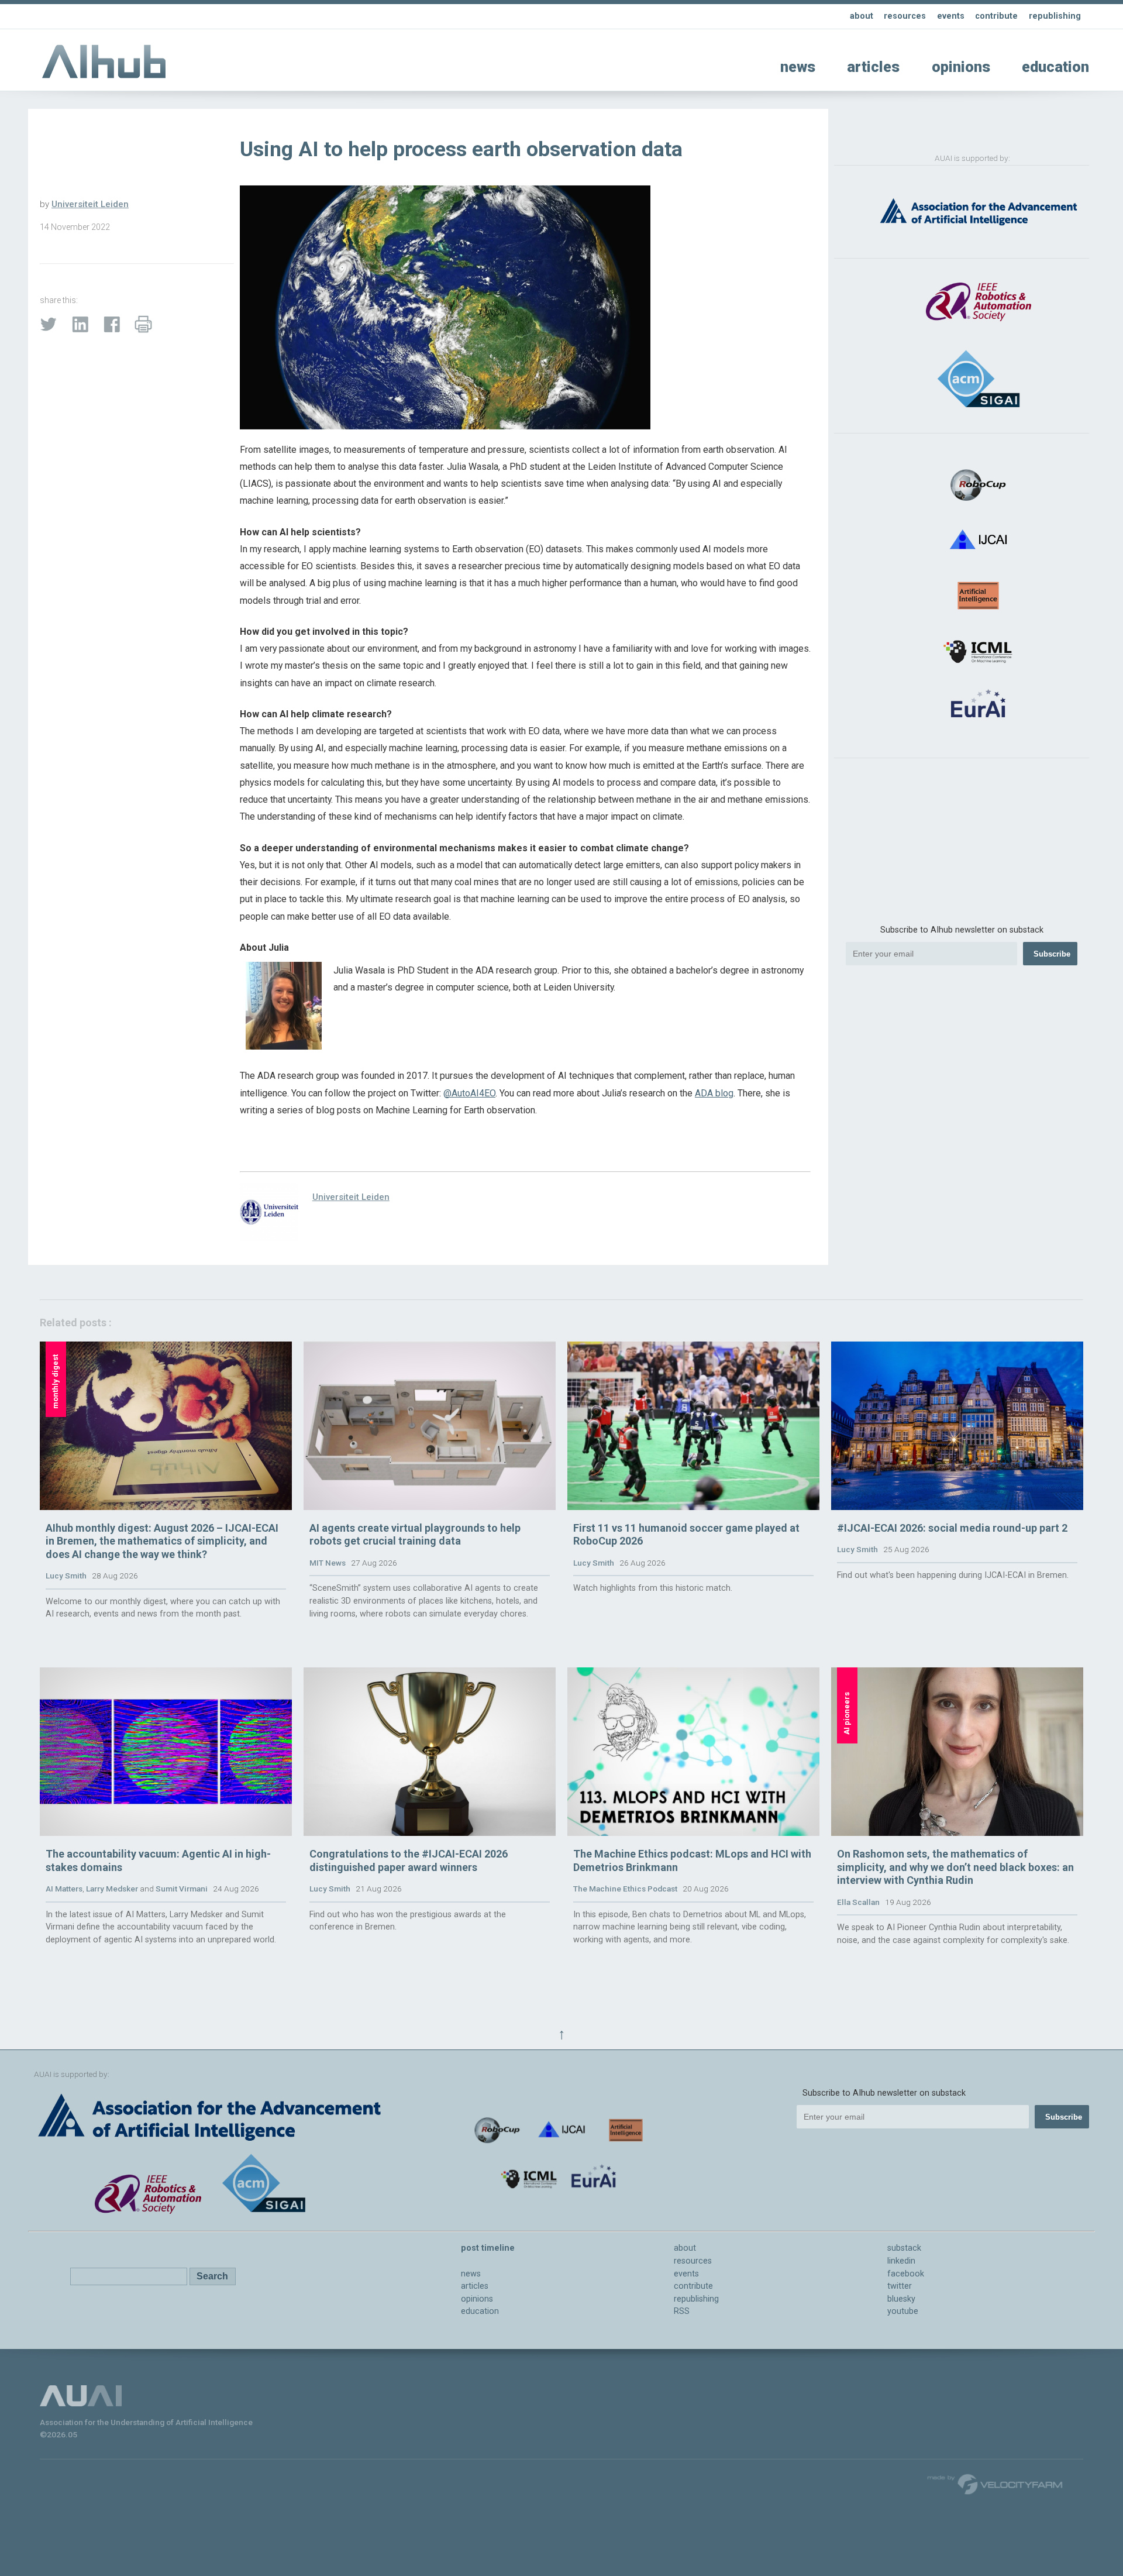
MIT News (328, 1563)
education (1055, 67)
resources (905, 16)
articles (873, 67)
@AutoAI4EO (469, 1093)
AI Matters (64, 1889)
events (951, 16)
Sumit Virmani (182, 1889)
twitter (900, 2286)
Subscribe (1052, 954)
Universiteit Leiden (90, 204)
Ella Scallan (858, 1902)
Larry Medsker (112, 1889)
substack (904, 2248)
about (862, 16)
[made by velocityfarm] (995, 2484)
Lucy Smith (66, 1576)
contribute (996, 16)
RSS (682, 2311)
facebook (906, 2274)
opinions (961, 67)
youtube (903, 2311)
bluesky (901, 2299)
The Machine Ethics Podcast (625, 1889)
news (798, 67)
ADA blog (714, 1093)
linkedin (901, 2261)
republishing (1055, 16)
